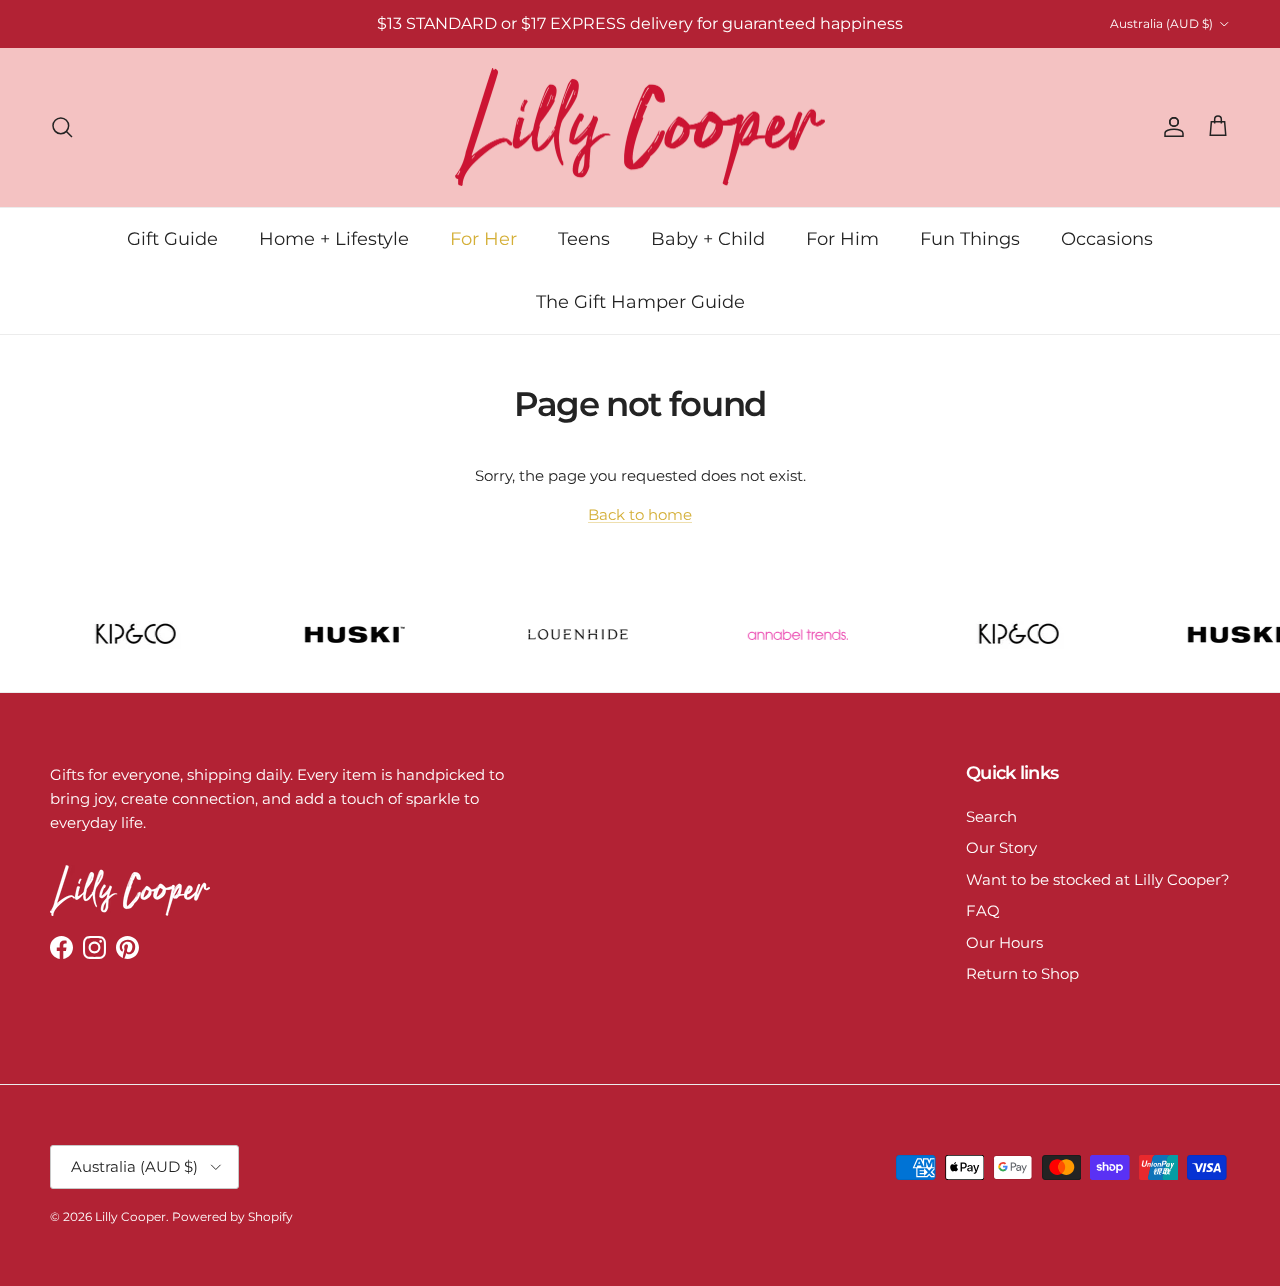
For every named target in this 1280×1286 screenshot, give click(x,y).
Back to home (640, 514)
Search (991, 816)
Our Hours (1004, 942)
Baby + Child (708, 238)
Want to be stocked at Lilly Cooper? (1098, 879)
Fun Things (970, 238)
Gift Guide (172, 238)
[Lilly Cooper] (640, 127)
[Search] (62, 127)
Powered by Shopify (232, 1216)
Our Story (1001, 847)
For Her (483, 238)
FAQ (983, 910)
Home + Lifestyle (334, 238)
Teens (584, 238)
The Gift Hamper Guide (640, 301)
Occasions (1107, 238)
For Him (842, 238)
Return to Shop (1022, 973)
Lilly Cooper (130, 1216)
